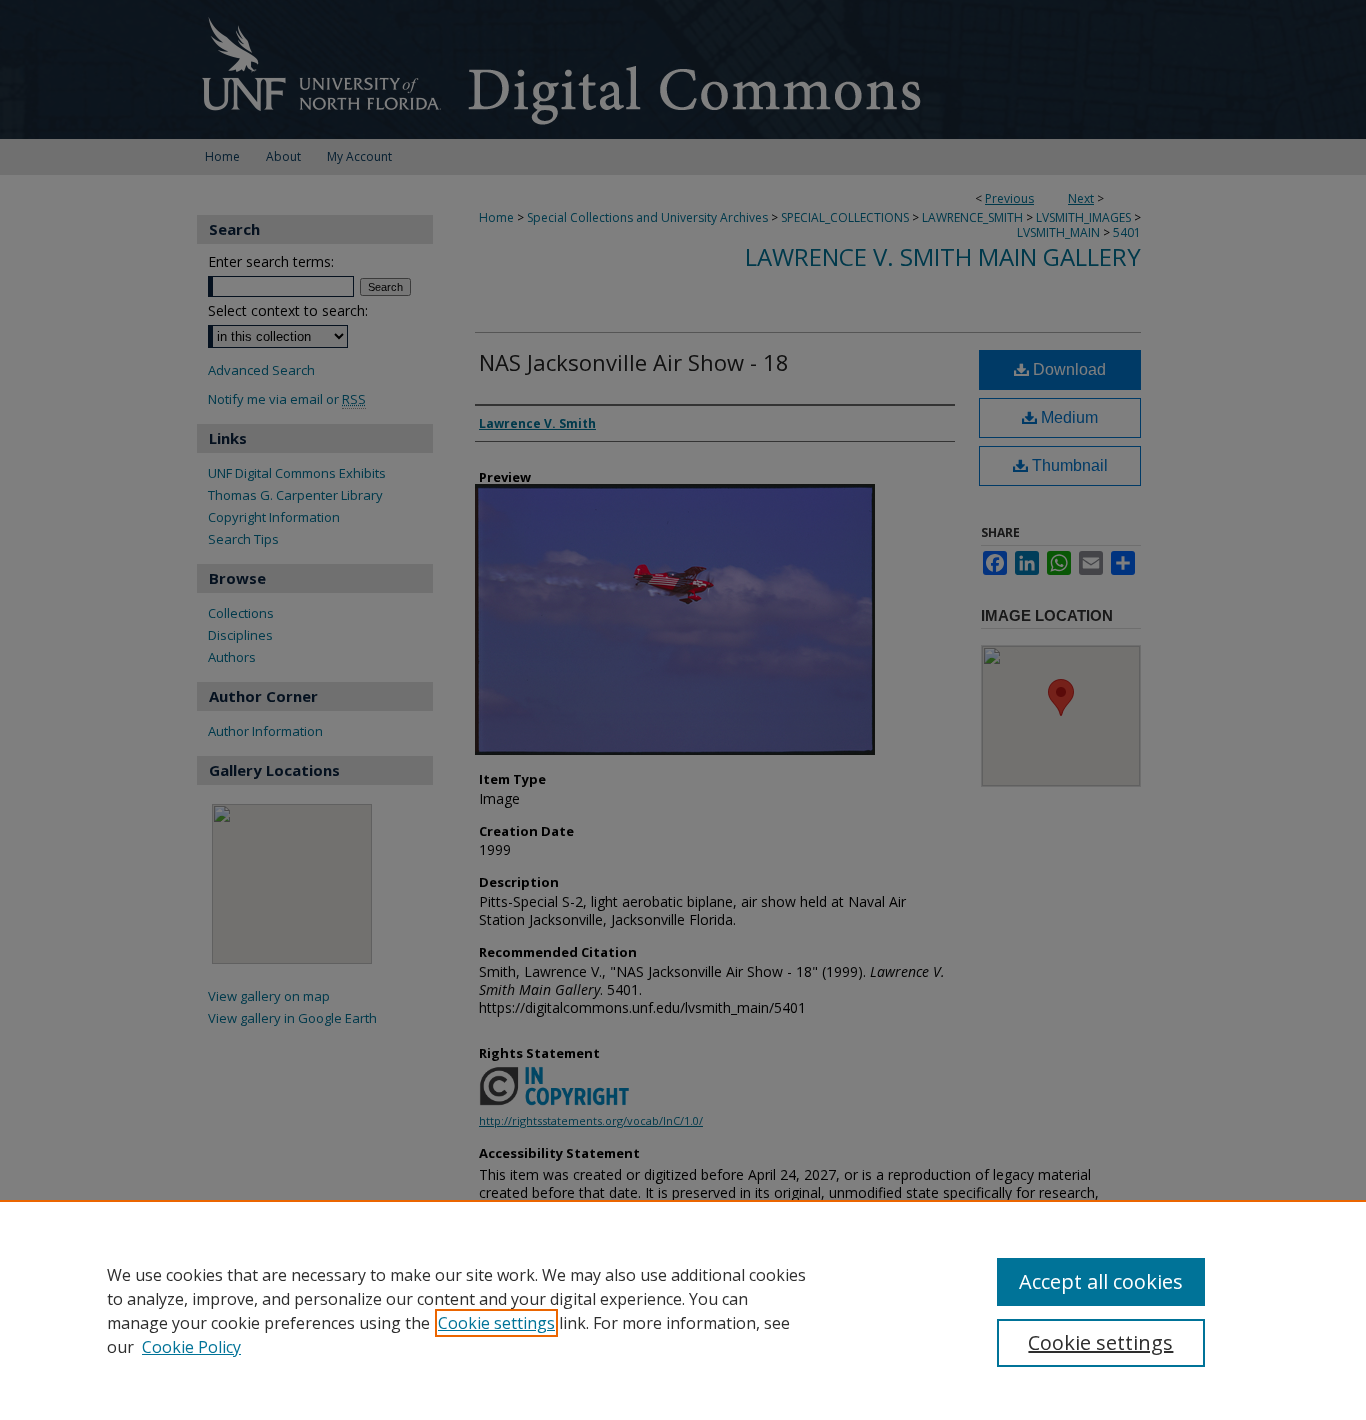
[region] (683, 1310)
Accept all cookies (1101, 1281)
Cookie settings (496, 1323)
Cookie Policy (191, 1347)
